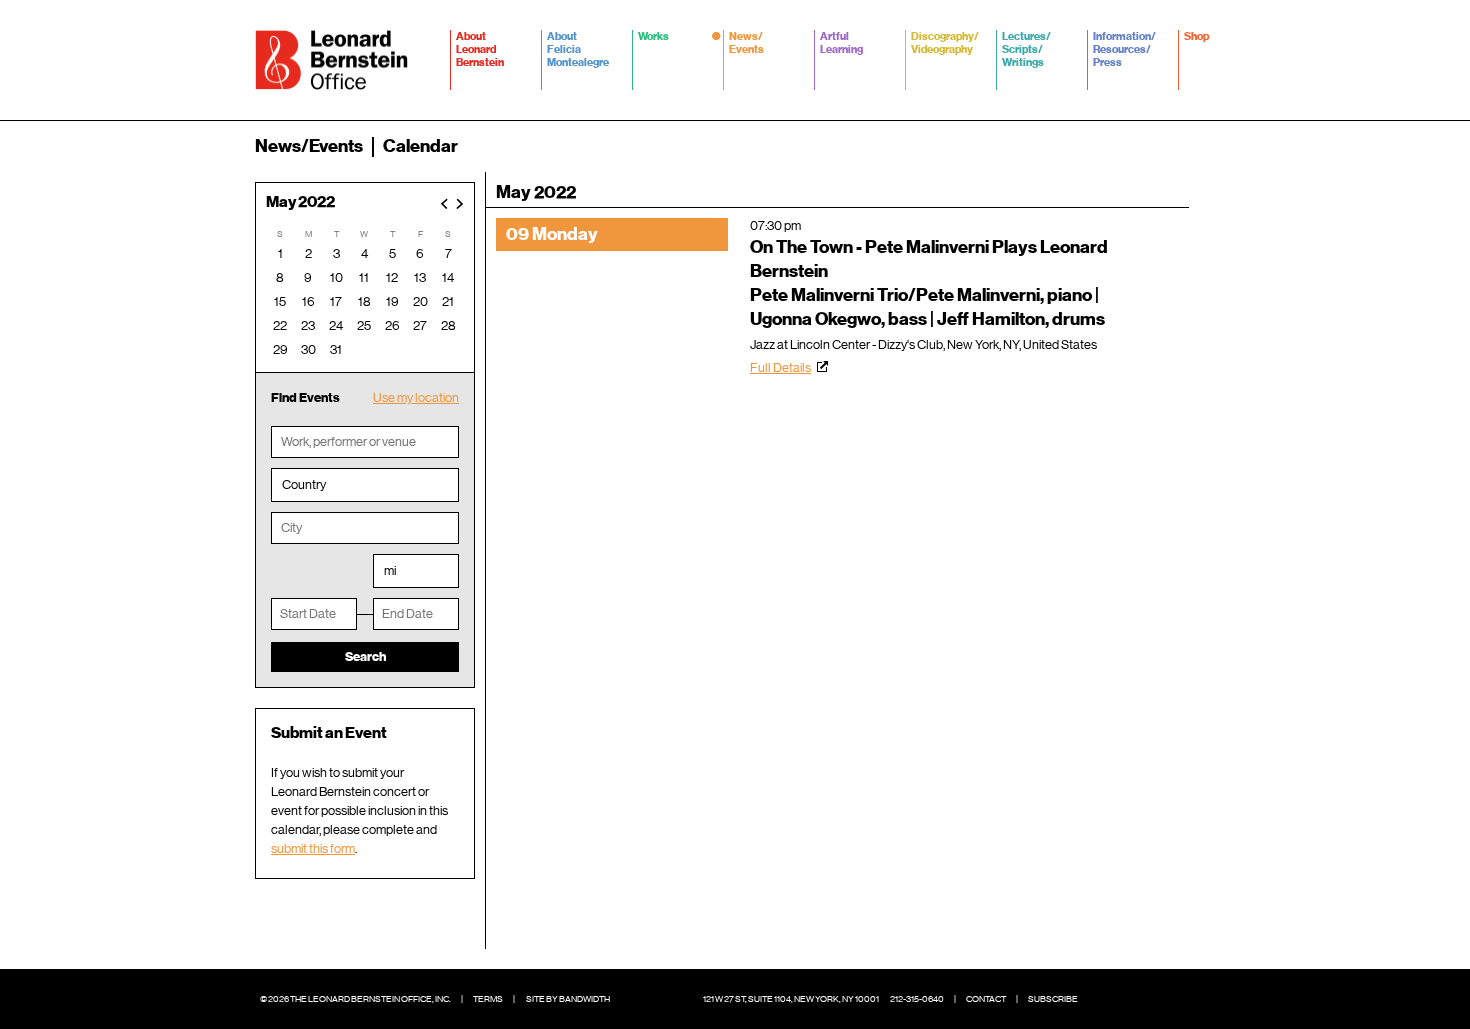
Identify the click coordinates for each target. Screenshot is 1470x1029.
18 (364, 301)
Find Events (305, 397)
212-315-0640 (917, 999)
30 (308, 349)
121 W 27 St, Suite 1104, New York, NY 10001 (791, 999)
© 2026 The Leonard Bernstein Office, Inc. (355, 999)
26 (392, 325)
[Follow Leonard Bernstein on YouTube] (1195, 999)
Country (304, 484)
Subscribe (1053, 999)
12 (392, 277)
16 (308, 301)
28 (448, 325)
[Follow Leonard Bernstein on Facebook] (1105, 999)
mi (390, 570)
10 (336, 277)
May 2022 (300, 202)
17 (336, 301)
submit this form (313, 848)
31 (336, 349)
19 (392, 301)
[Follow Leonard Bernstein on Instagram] (1165, 999)
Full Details (780, 367)
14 (448, 277)
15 (280, 301)
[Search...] (1203, 146)
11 (364, 277)
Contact (986, 999)
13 (420, 277)
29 (280, 349)
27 (420, 325)
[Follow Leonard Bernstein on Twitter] (1135, 999)
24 (336, 325)
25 (364, 325)
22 (280, 325)
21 (448, 301)
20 (420, 301)
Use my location (416, 397)
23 (308, 325)
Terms (488, 999)
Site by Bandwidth (568, 999)
